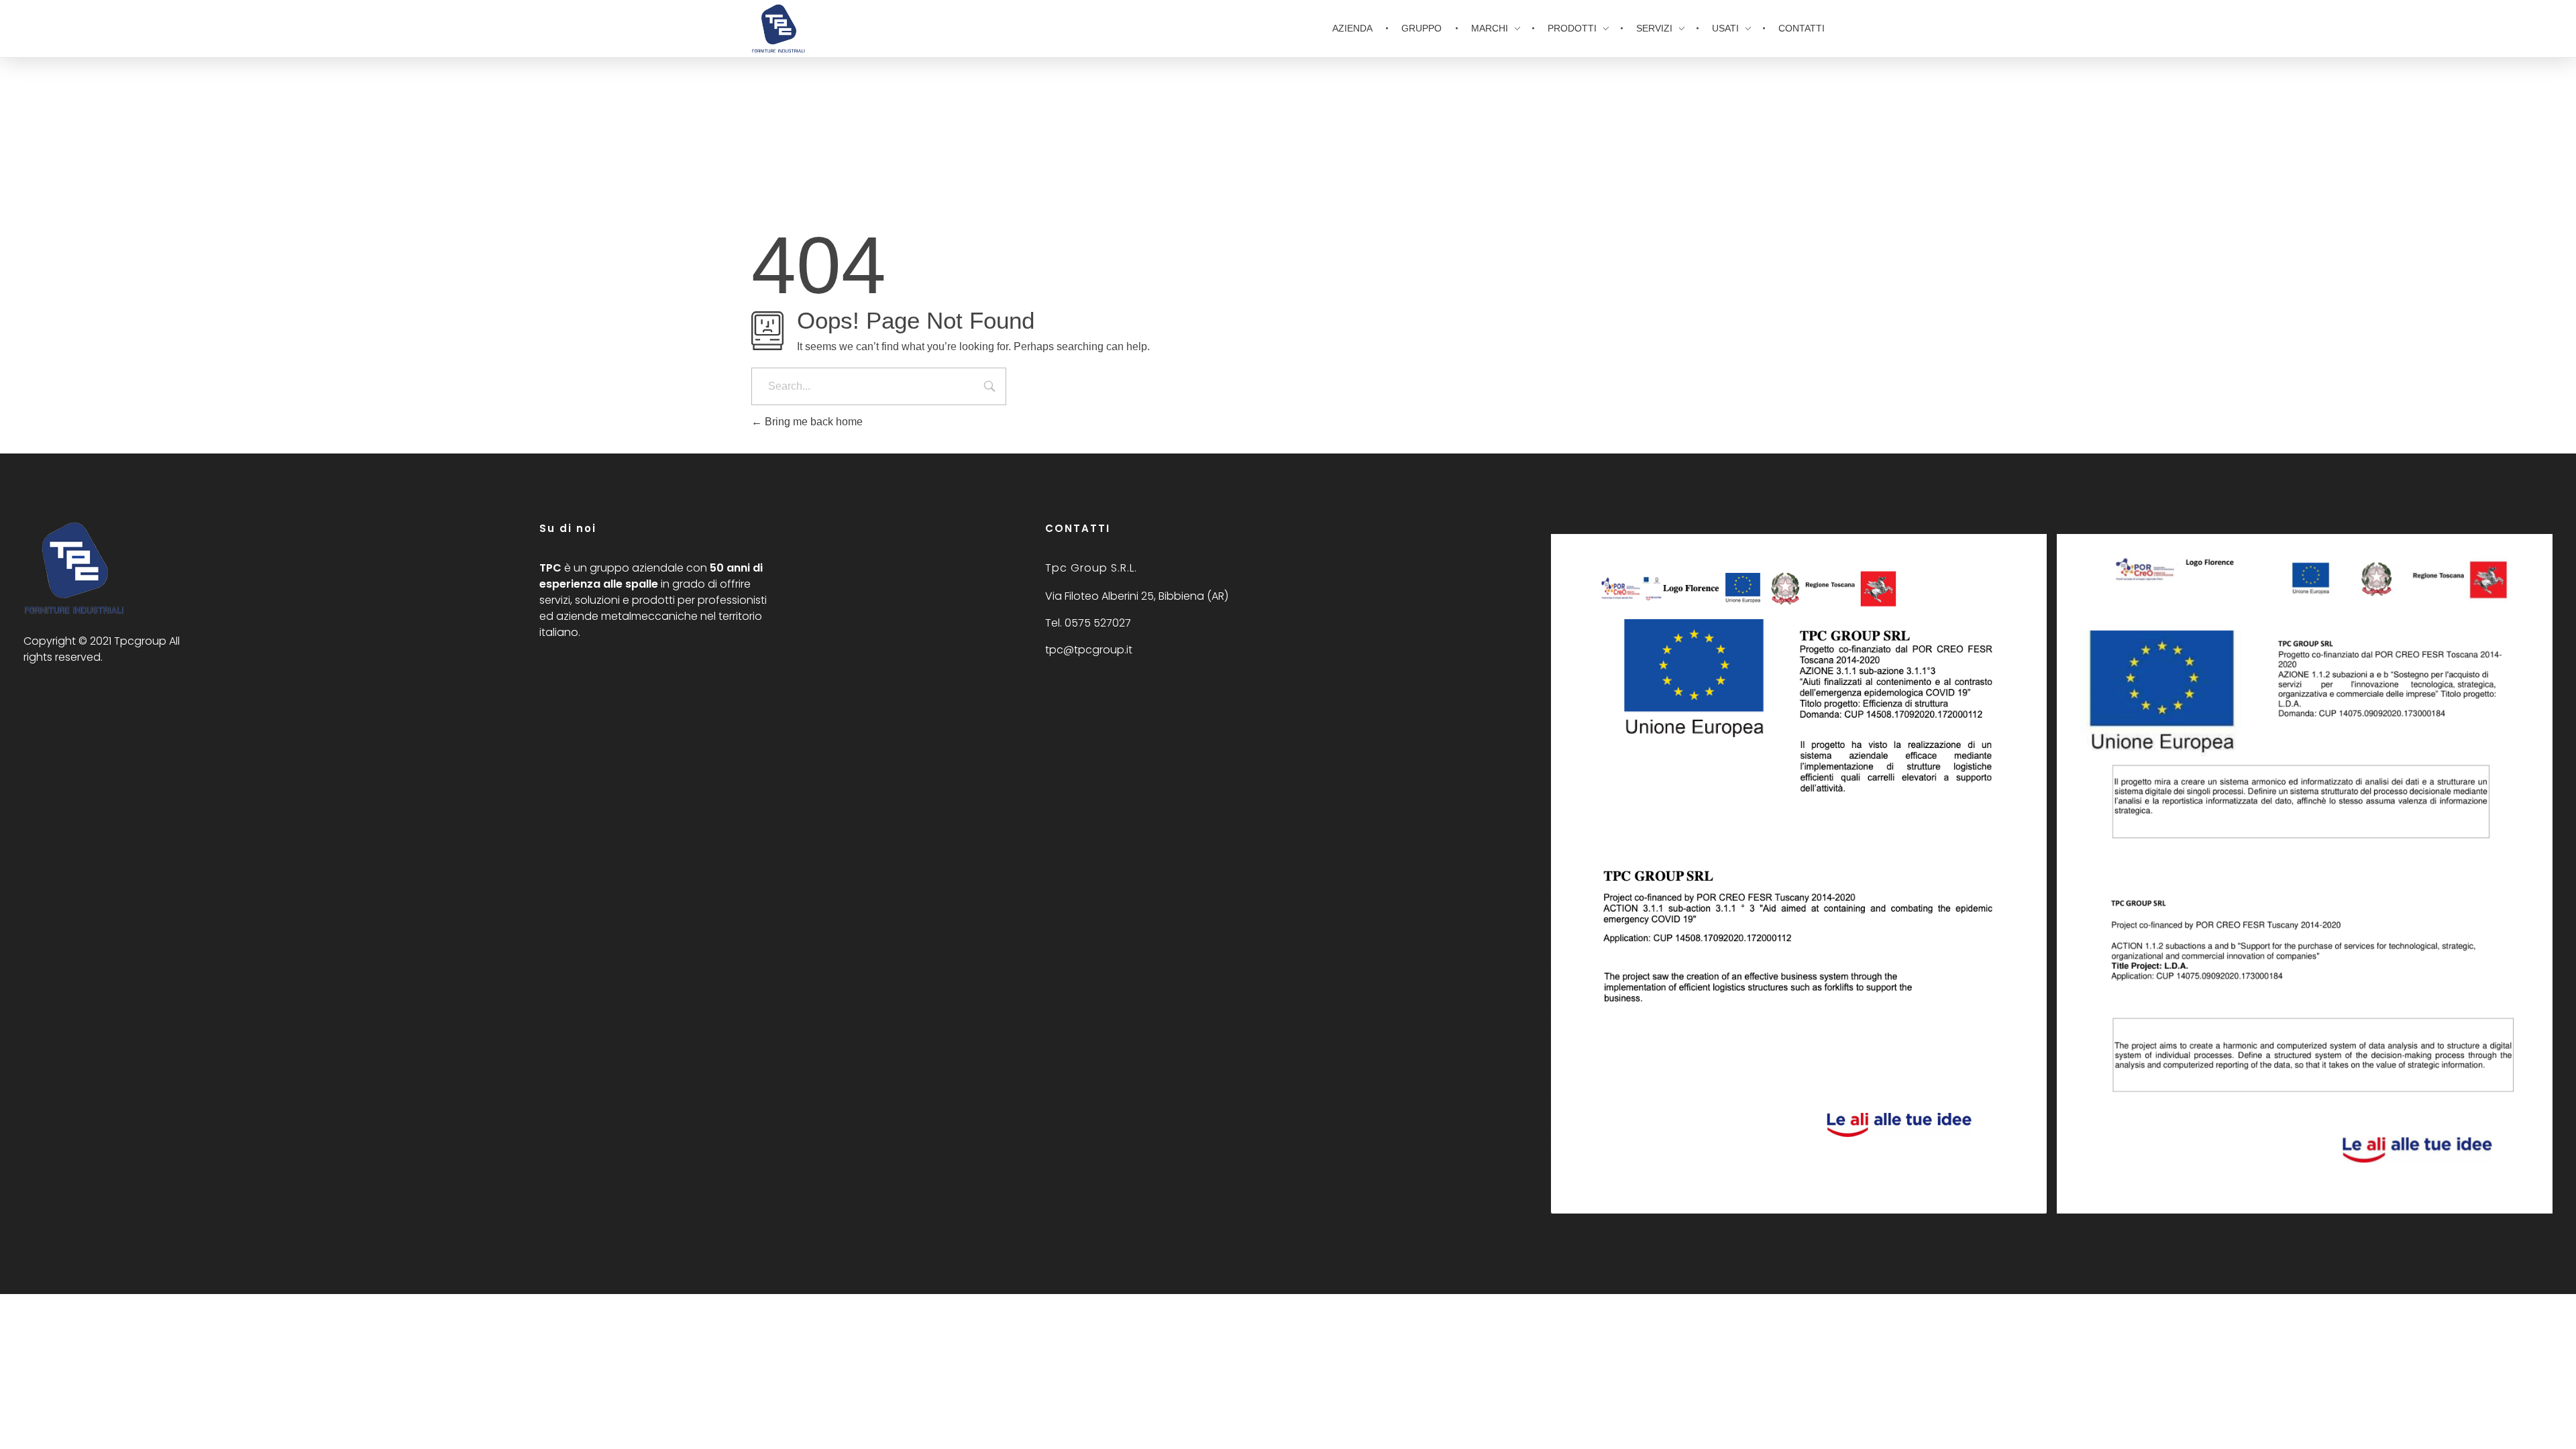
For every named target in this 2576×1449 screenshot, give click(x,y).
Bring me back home (812, 422)
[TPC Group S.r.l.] (74, 568)
